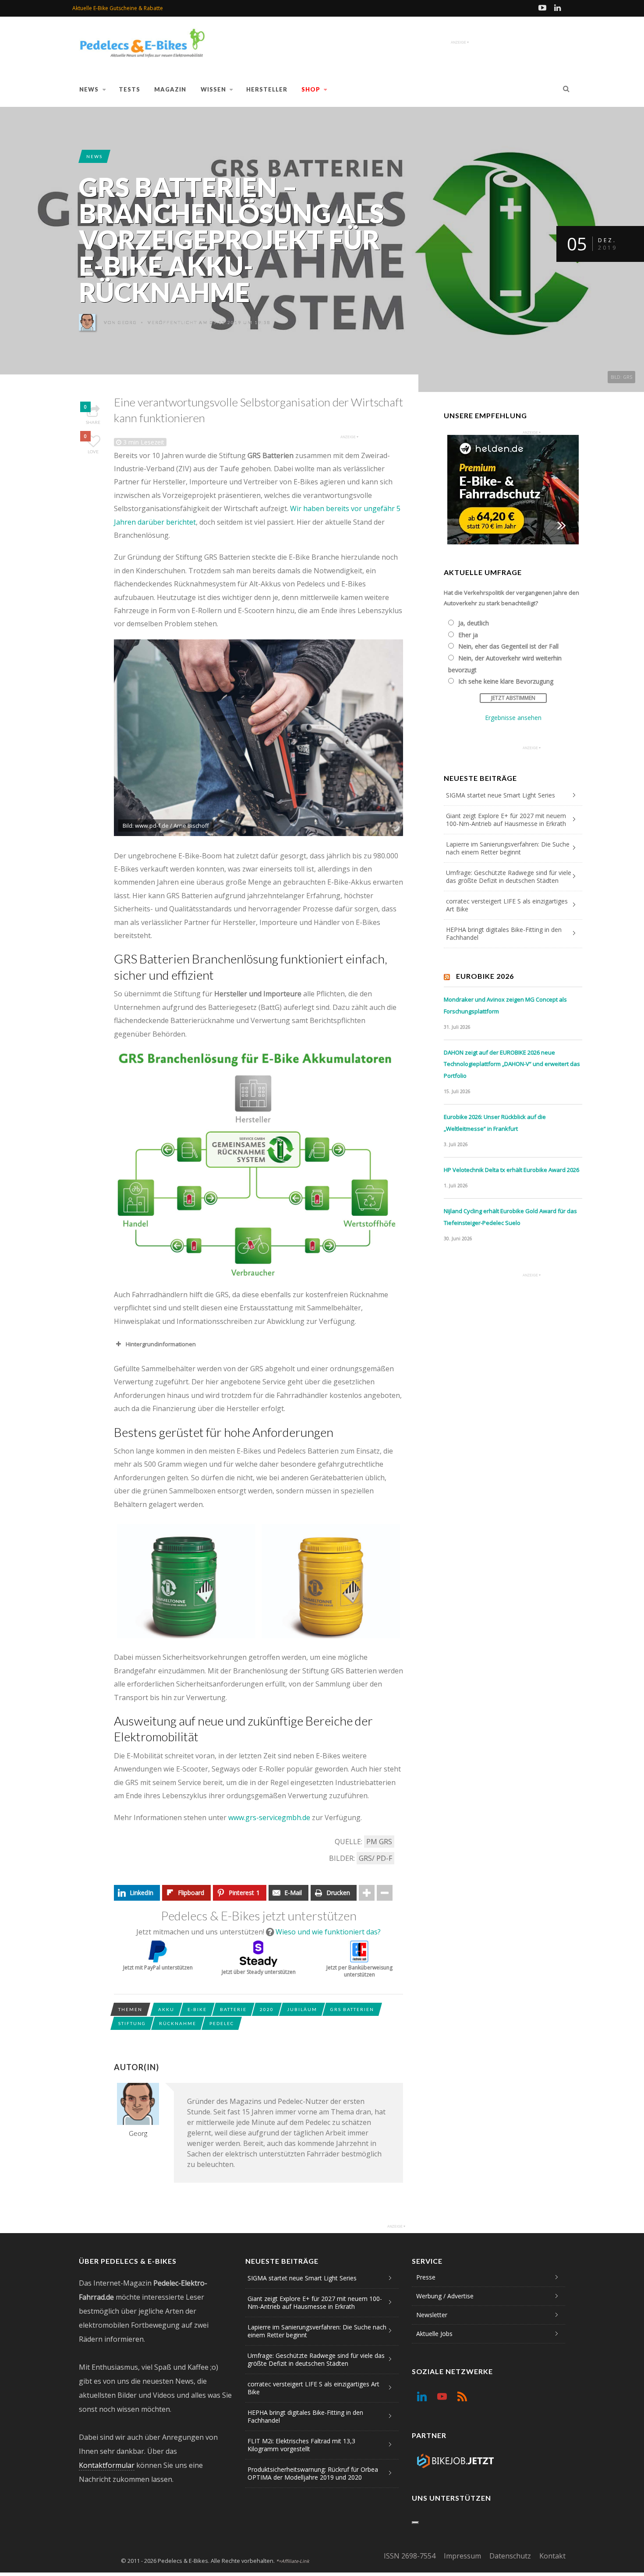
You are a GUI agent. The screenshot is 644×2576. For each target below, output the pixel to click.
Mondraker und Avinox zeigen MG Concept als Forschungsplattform (505, 1005)
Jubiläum (302, 2009)
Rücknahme (178, 2023)
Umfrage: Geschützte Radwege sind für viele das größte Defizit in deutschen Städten (509, 877)
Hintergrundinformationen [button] (161, 1344)
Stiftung (132, 2023)
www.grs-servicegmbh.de (269, 1817)
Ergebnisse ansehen (513, 718)
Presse (426, 2277)
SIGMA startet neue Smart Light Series (501, 795)
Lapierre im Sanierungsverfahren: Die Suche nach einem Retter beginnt (508, 848)
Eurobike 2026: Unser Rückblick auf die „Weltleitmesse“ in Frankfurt (495, 1123)
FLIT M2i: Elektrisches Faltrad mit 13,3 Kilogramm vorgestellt (301, 2445)
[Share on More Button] (367, 1893)
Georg (127, 322)
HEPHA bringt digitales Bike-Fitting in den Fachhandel (504, 933)
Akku (166, 2009)
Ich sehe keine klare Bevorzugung (506, 681)
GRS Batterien (352, 2009)
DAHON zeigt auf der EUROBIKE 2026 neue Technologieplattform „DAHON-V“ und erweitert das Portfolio (512, 1064)
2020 (267, 2009)
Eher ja (468, 635)
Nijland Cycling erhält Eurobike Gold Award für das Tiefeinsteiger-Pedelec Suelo (510, 1217)
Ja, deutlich (474, 623)
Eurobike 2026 (485, 976)
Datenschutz (510, 2556)
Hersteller (267, 89)
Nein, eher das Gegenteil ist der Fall (508, 646)
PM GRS (379, 1842)
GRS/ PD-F (375, 1858)
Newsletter (432, 2315)
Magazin (170, 89)
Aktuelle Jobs (434, 2334)
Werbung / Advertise (445, 2296)
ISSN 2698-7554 (410, 2556)
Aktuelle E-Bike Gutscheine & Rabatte (118, 8)
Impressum (462, 2556)
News (89, 89)
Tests (129, 89)
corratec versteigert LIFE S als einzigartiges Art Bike (507, 905)
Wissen (213, 89)
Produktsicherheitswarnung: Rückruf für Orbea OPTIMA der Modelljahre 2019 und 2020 (313, 2473)
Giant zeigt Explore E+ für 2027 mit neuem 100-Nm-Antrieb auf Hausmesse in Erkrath (506, 820)
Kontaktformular (107, 2465)
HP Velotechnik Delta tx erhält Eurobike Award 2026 (511, 1170)
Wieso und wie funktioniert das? (328, 1932)
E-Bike (197, 2009)
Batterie (233, 2009)
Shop (311, 89)
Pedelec (222, 2023)
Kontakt (552, 2556)
